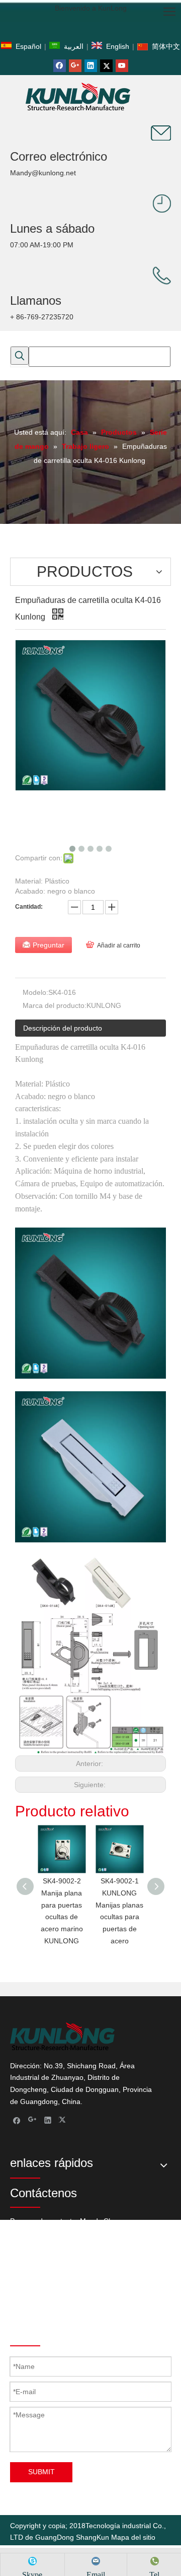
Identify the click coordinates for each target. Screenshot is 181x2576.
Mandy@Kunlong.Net (107, 2306)
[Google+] (75, 66)
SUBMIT (41, 2472)
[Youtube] (122, 66)
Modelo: (35, 992)
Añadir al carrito (119, 945)
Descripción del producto (63, 1028)
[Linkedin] (91, 66)
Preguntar (49, 945)
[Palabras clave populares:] (20, 356)
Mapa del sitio (133, 2537)
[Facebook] (60, 66)
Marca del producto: (55, 1005)
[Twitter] (106, 66)
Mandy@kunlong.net (43, 173)
